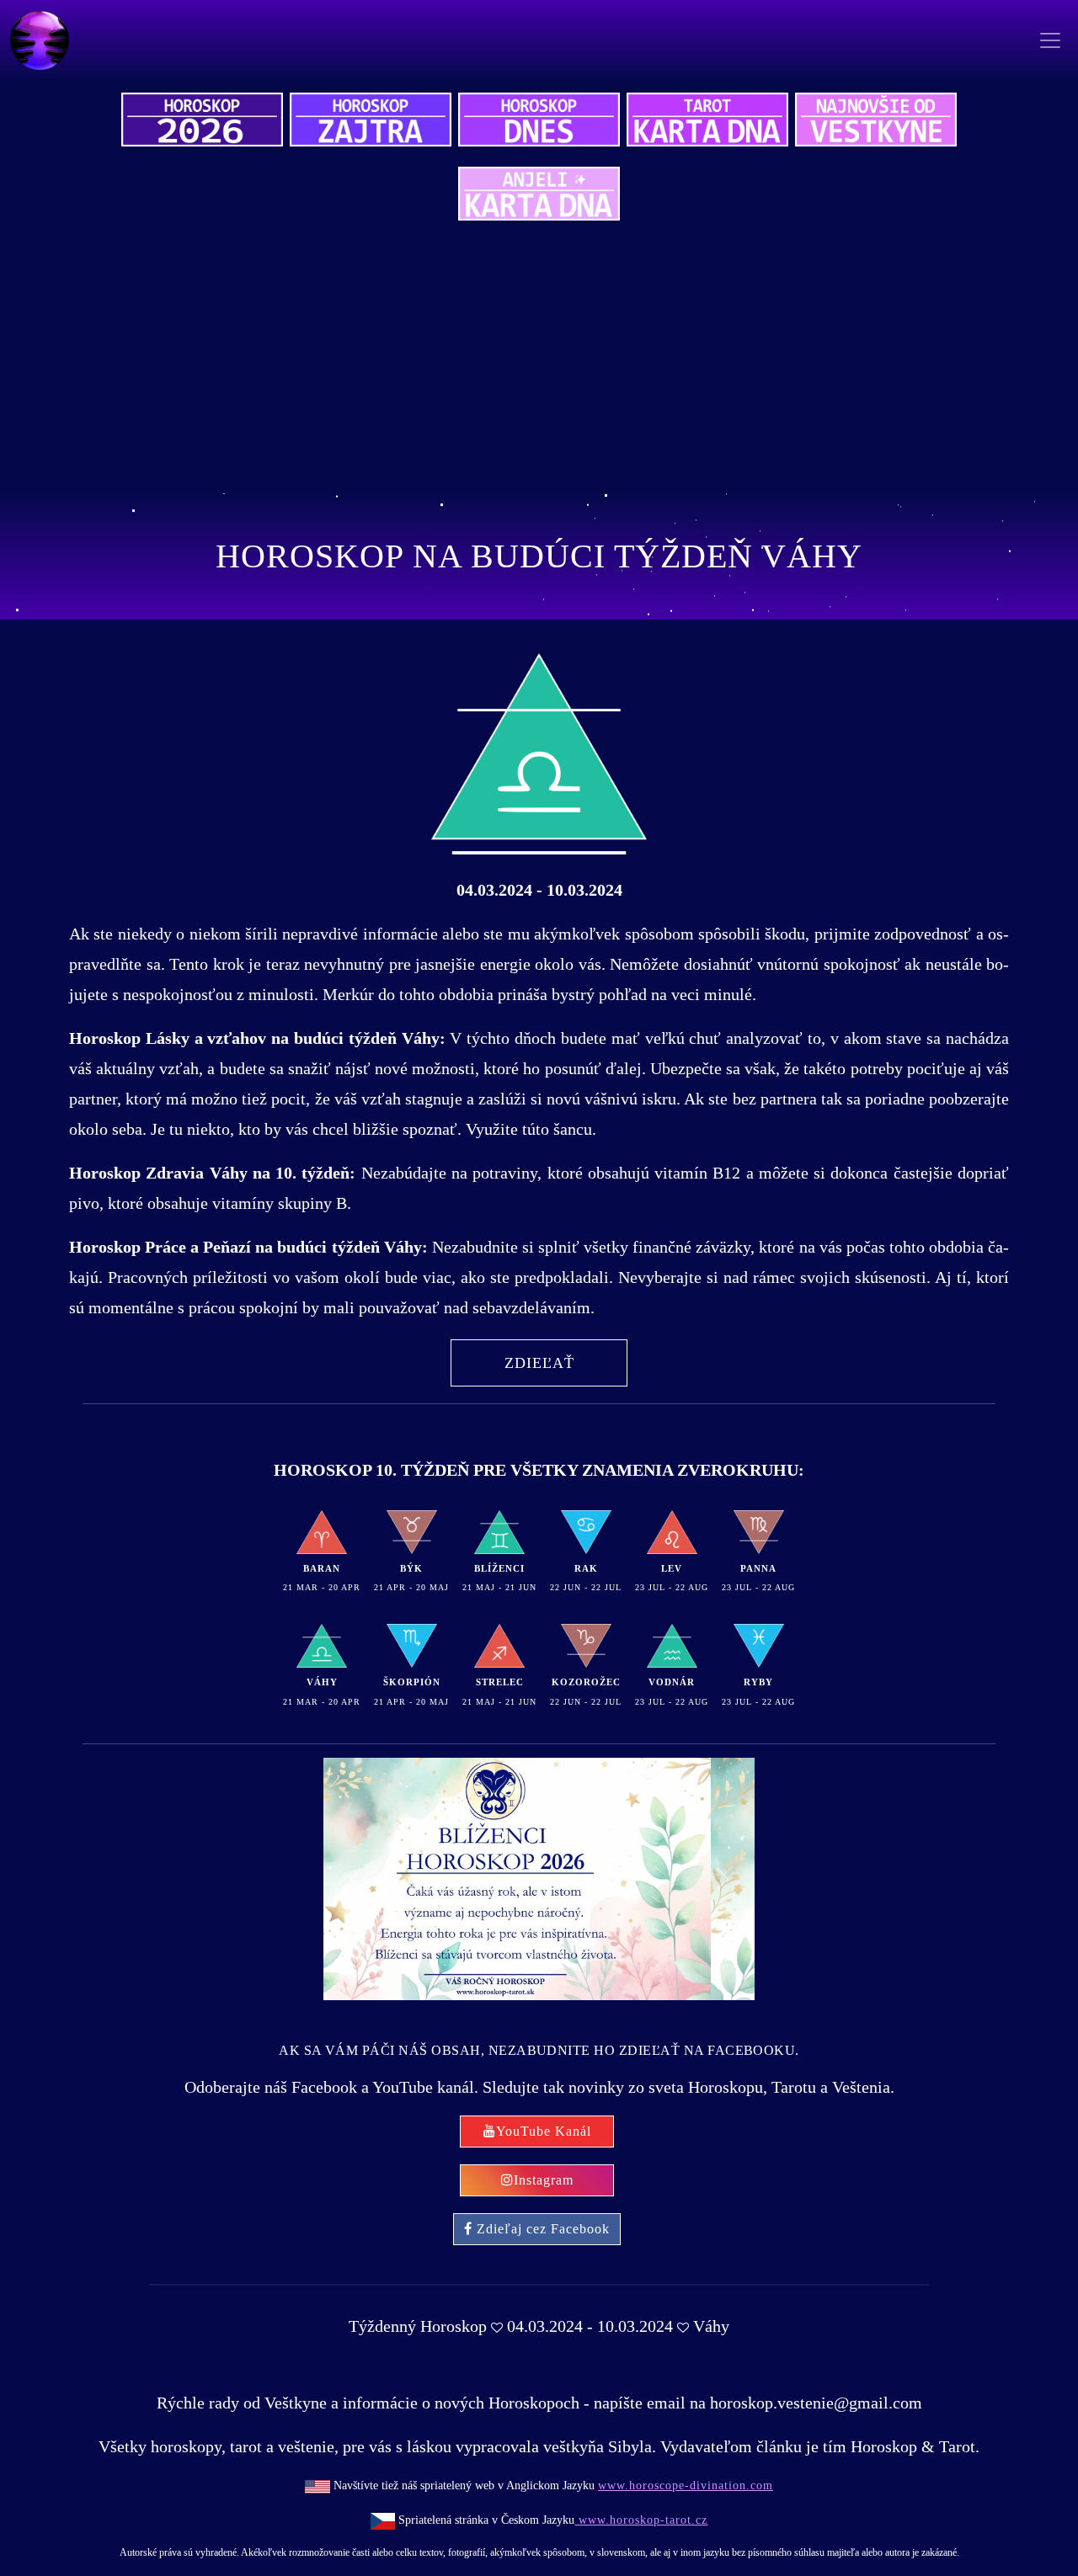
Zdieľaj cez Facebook (543, 2229)
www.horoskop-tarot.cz (641, 2520)
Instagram (544, 2180)
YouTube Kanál (544, 2131)
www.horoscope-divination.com (686, 2486)
